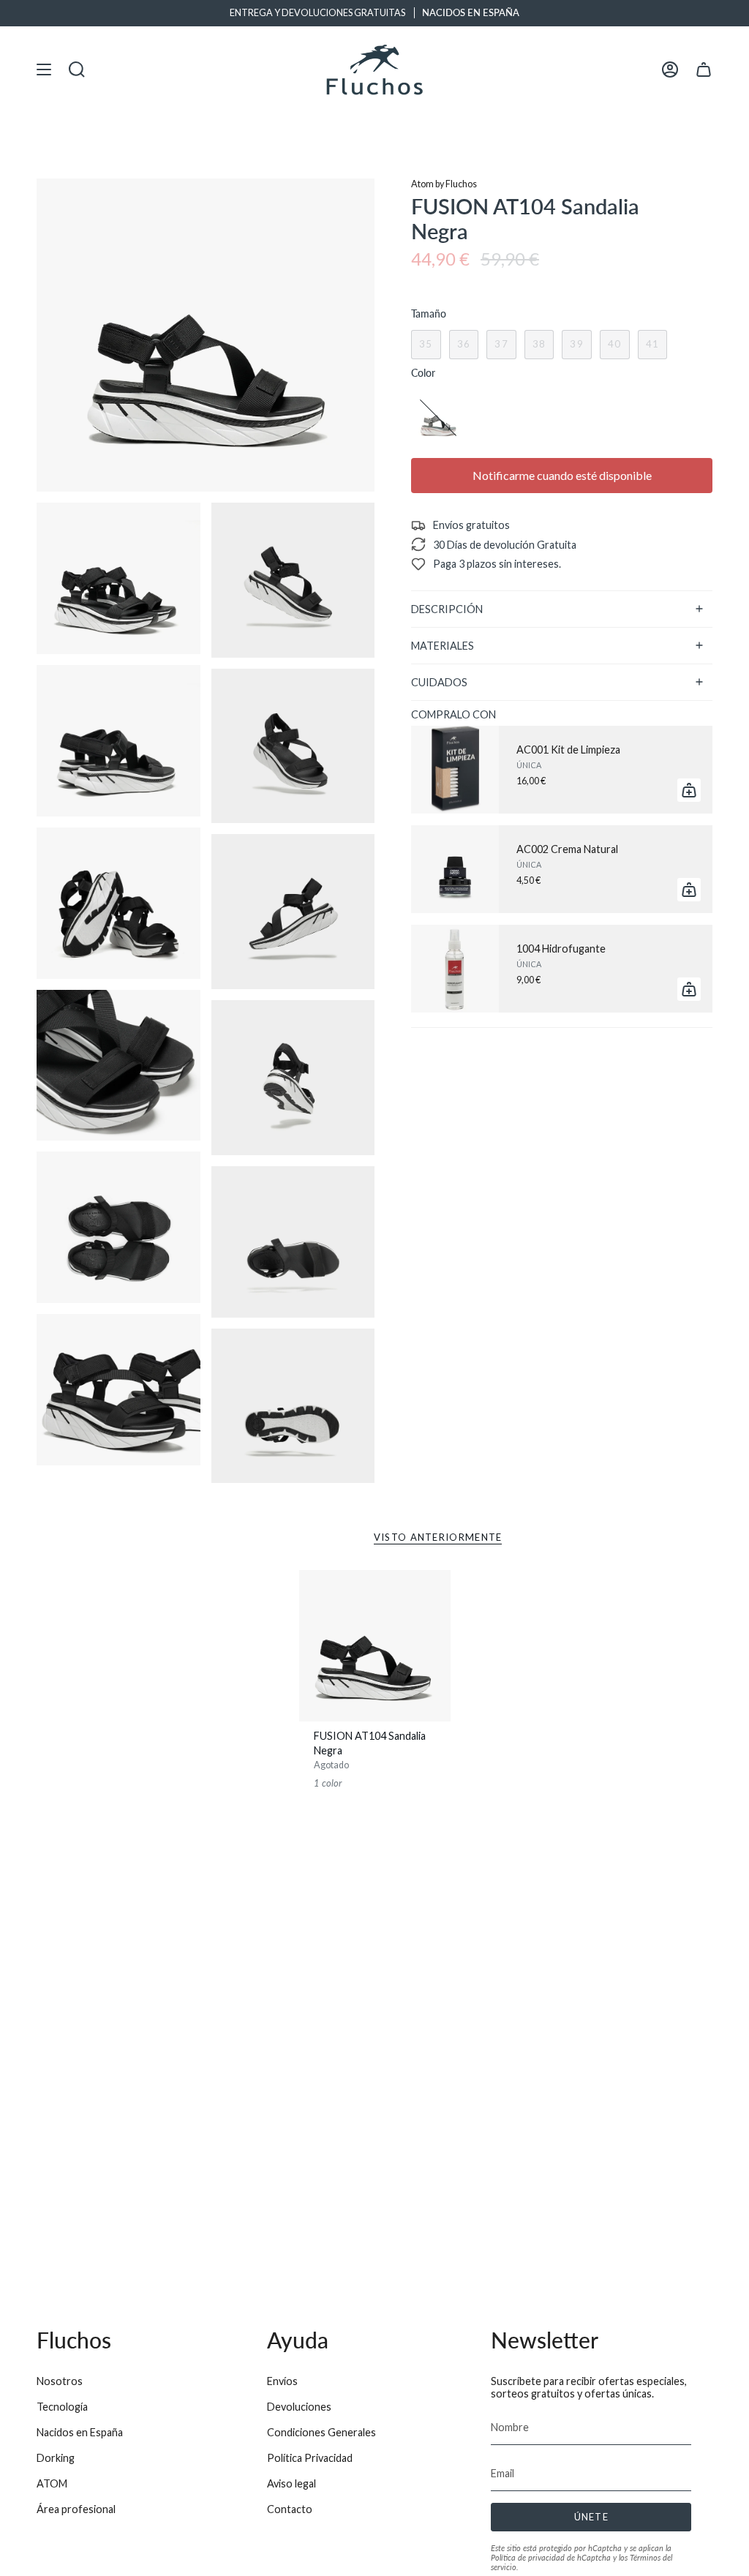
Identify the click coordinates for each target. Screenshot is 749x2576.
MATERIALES (443, 646)
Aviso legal (291, 2483)
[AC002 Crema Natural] (455, 869)
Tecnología (62, 2407)
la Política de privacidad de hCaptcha (581, 2553)
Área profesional (76, 2509)
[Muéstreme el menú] (44, 70)
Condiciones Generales (321, 2432)
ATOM (52, 2483)
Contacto (290, 2509)
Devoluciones (299, 2407)
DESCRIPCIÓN (447, 609)
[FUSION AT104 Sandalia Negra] (375, 1646)
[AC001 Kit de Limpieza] (455, 770)
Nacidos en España (80, 2432)
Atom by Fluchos (444, 184)
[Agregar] (689, 790)
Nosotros (60, 2381)
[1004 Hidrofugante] (455, 969)
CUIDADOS (439, 682)
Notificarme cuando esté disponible (562, 475)
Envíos (282, 2381)
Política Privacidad (310, 2458)
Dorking (56, 2458)
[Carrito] (704, 70)
